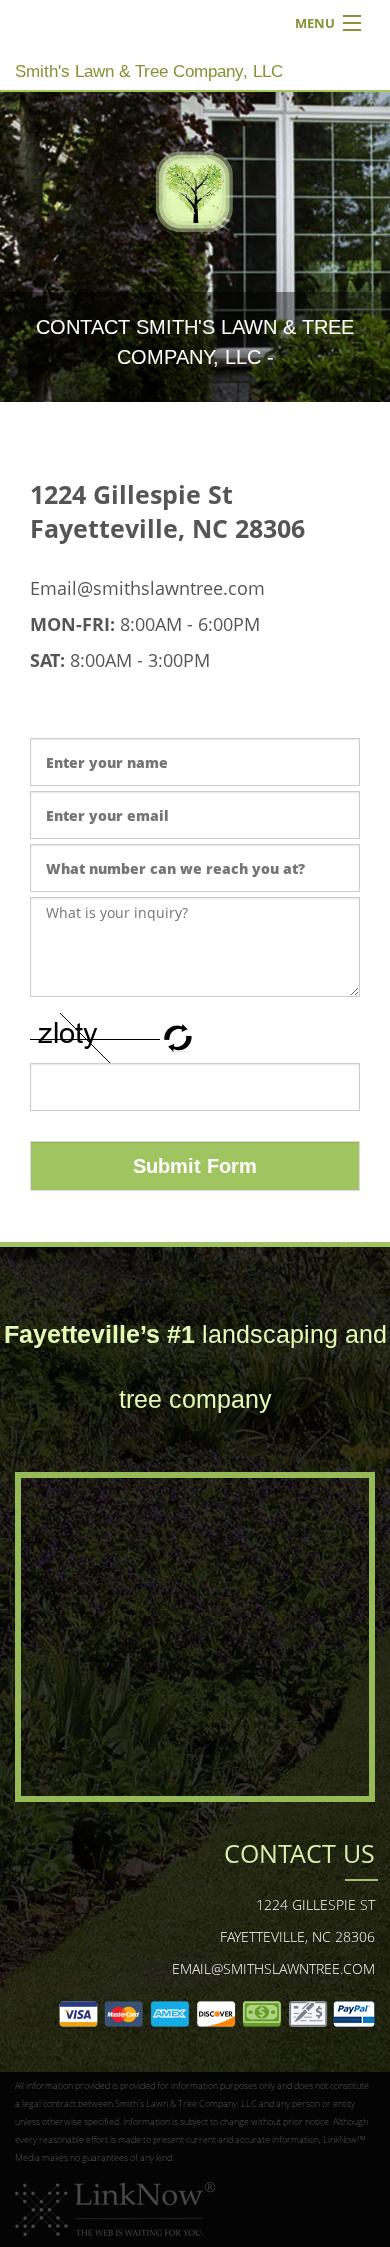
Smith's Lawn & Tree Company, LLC (149, 71)
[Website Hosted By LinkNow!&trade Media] (115, 2208)
